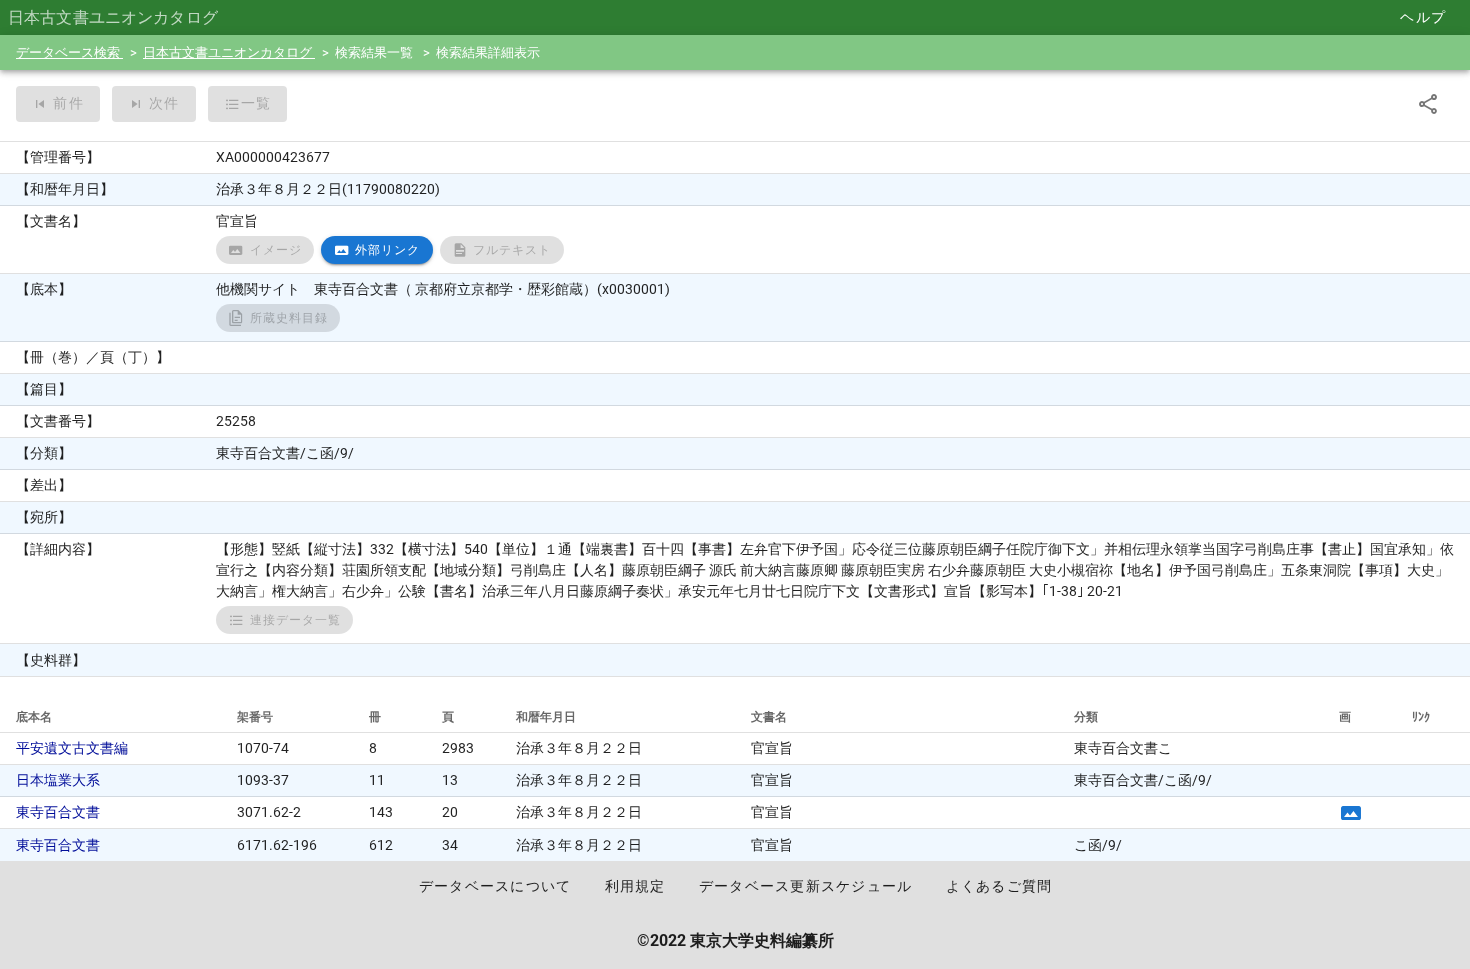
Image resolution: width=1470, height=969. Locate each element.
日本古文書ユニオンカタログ (229, 52)
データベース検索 (69, 52)
